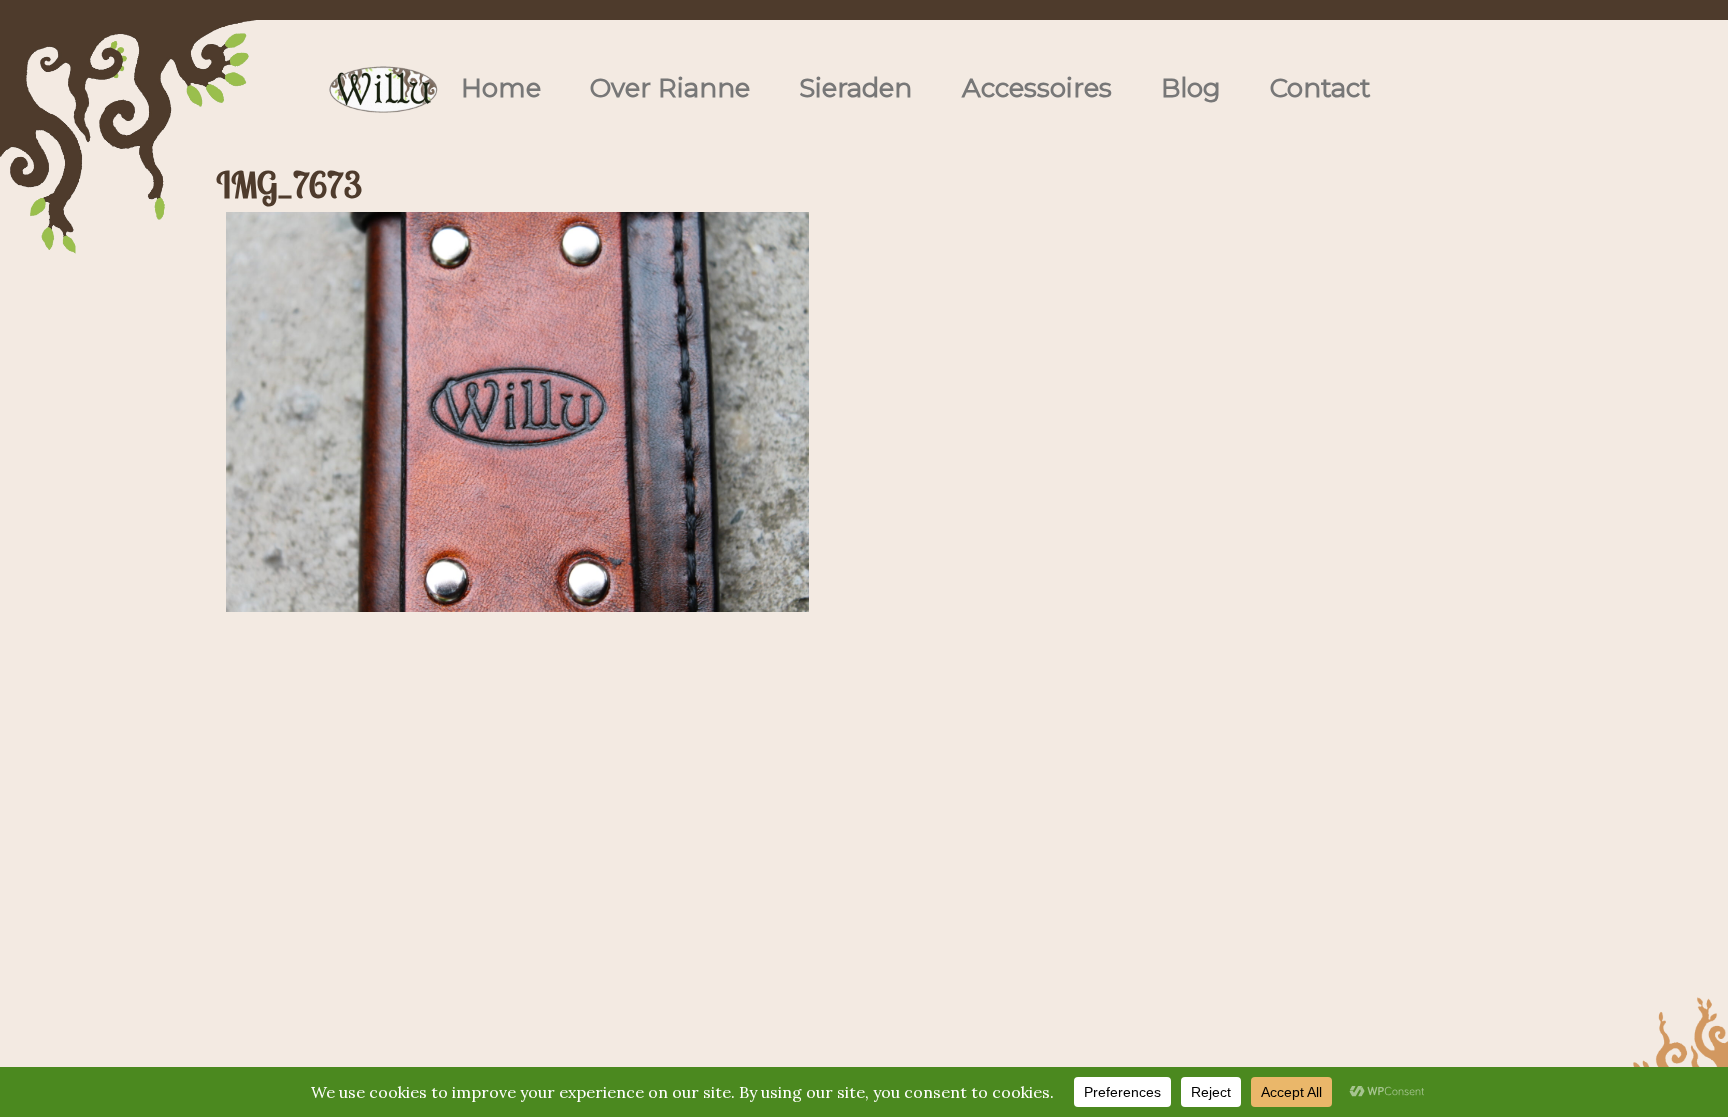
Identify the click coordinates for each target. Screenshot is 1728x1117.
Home (501, 88)
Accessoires (1037, 88)
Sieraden (855, 88)
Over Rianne (670, 88)
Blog (1191, 88)
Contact (1320, 88)
